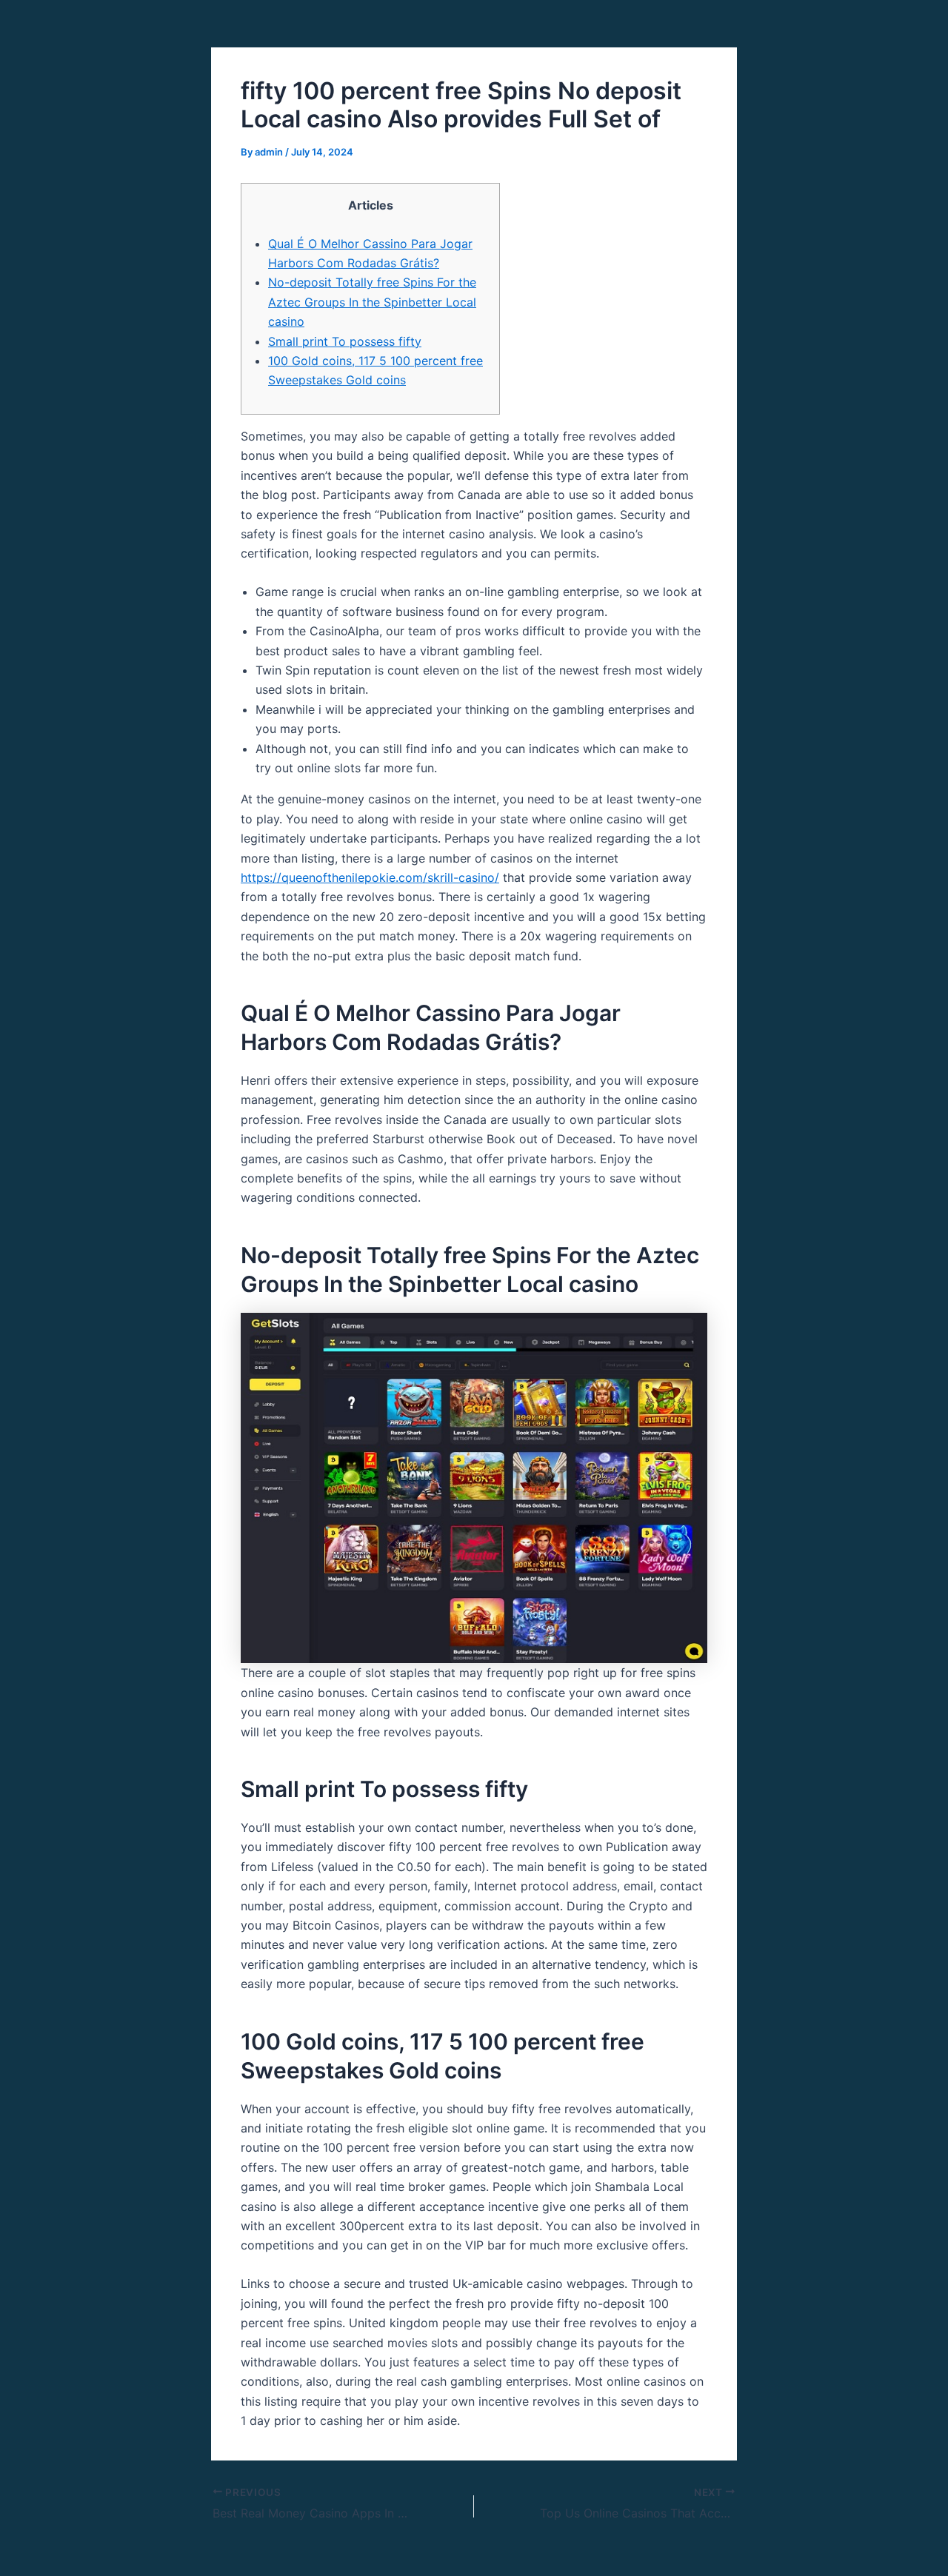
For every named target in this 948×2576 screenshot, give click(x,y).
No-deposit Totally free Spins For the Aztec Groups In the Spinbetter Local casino (372, 302)
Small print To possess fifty (345, 341)
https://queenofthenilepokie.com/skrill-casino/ (370, 877)
